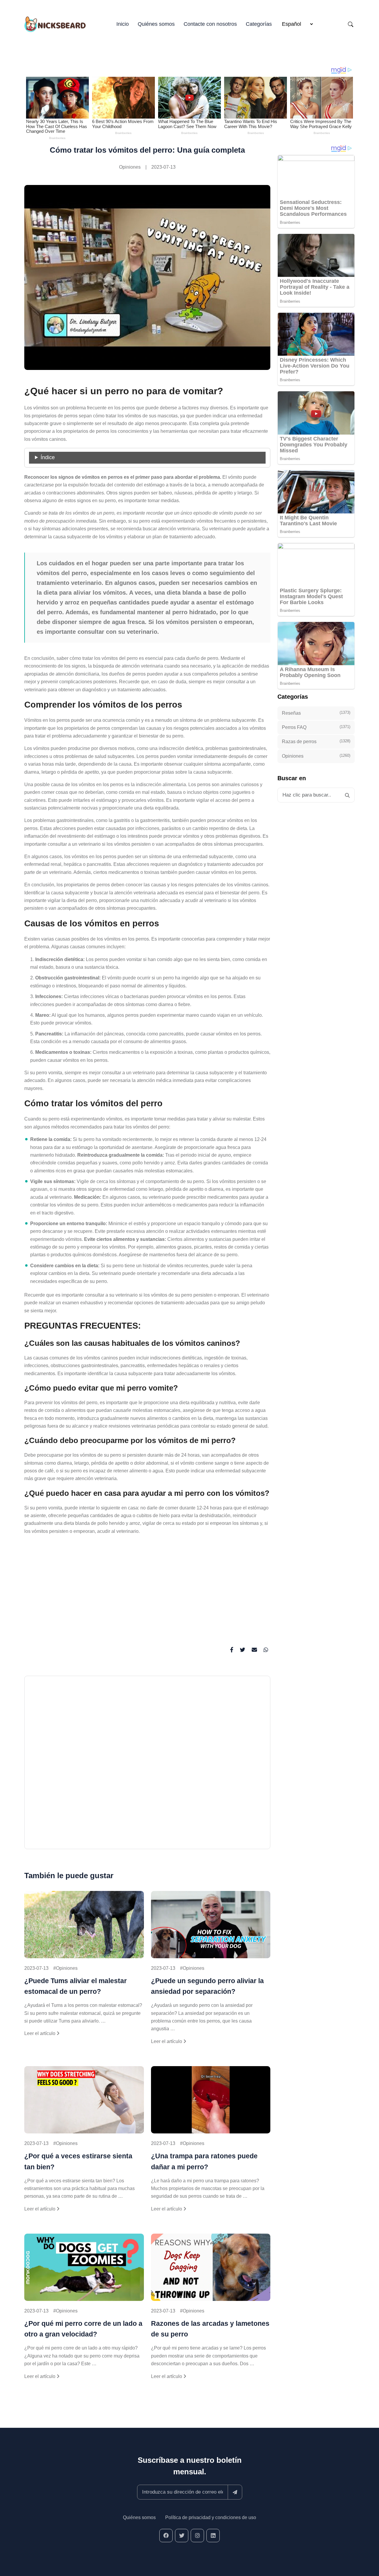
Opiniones (130, 167)
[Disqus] (147, 1765)
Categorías (259, 24)
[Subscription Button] (235, 2492)
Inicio (123, 24)
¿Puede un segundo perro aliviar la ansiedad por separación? (207, 1986)
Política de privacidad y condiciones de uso (211, 2517)
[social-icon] (166, 2536)
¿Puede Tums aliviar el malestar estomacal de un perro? (76, 1986)
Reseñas (316, 713)
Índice (48, 457)
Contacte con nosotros (210, 24)
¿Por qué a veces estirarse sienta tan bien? (78, 2161)
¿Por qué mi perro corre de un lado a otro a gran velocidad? (83, 2329)
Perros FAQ (316, 727)
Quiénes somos (156, 24)
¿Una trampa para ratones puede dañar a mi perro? (204, 2161)
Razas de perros (316, 741)
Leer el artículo (40, 2033)
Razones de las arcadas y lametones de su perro (210, 2329)
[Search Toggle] (351, 24)
